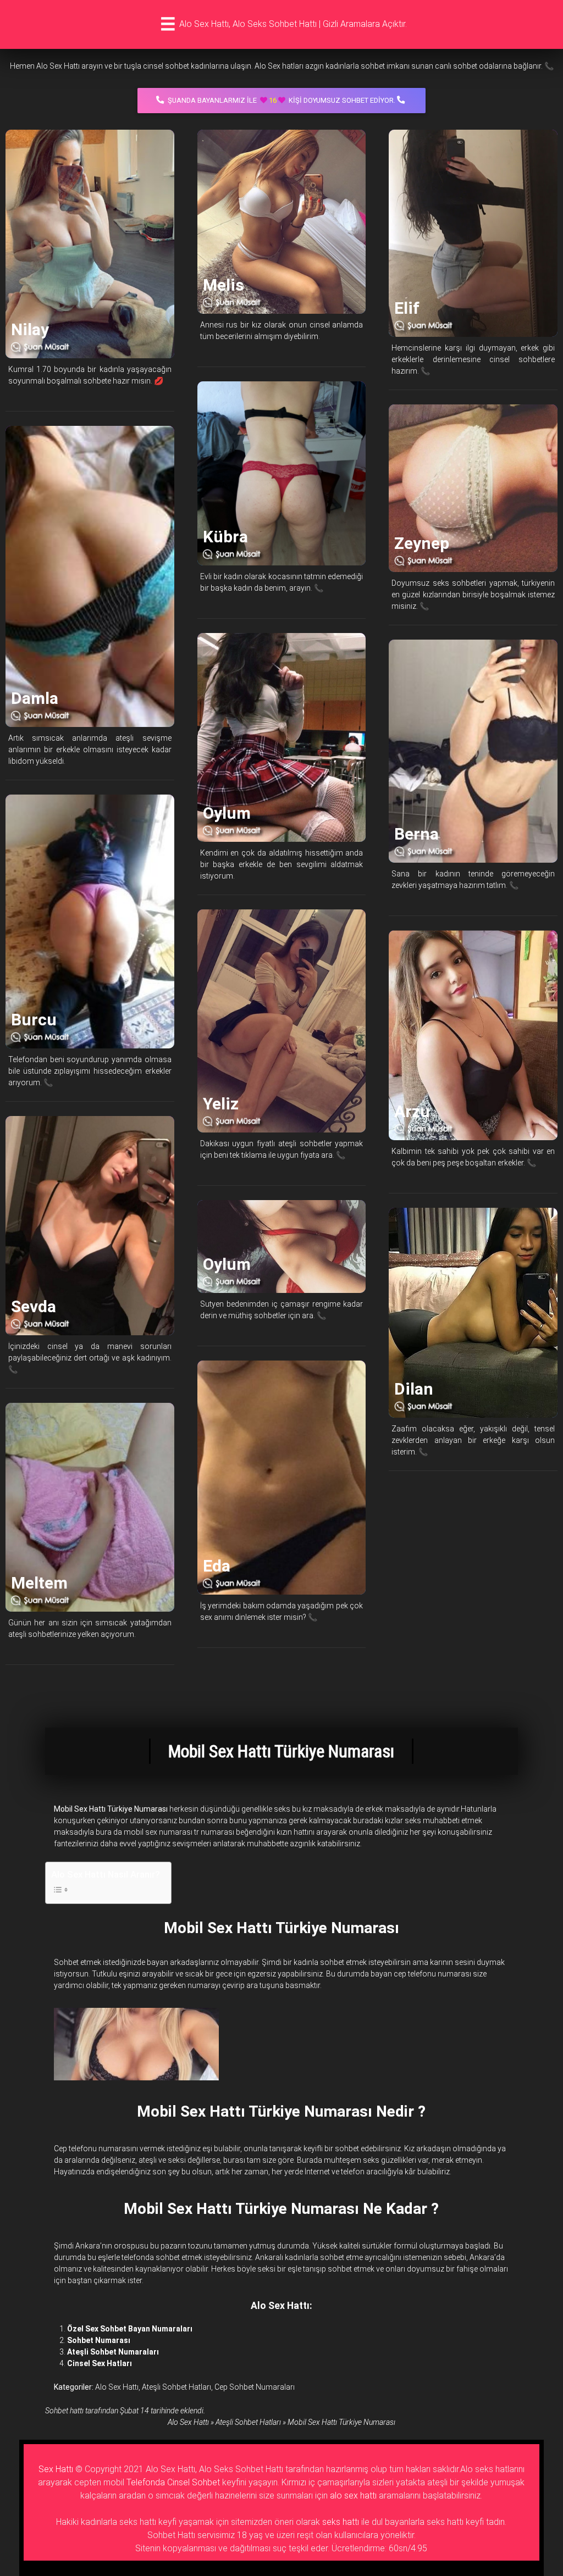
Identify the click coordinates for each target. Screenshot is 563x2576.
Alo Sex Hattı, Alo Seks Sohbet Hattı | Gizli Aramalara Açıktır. (293, 24)
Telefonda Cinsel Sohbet (173, 2482)
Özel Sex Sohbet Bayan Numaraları (130, 2329)
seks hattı (341, 2522)
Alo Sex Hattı (117, 2387)
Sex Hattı (56, 2469)
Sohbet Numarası (99, 2340)
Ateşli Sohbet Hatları (176, 2387)
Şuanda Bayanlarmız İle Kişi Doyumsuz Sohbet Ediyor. (281, 100)
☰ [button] (168, 24)
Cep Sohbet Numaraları (255, 2387)
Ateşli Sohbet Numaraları (113, 2352)
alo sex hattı (353, 2495)
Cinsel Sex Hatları (100, 2363)
